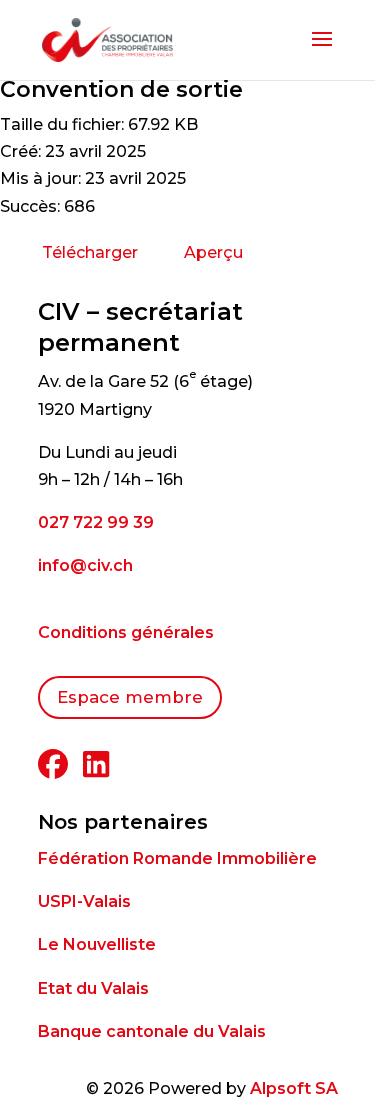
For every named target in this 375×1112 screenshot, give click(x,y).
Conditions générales (126, 632)
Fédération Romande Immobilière (177, 858)
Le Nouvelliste (97, 944)
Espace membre (130, 697)
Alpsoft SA (294, 1088)
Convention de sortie (121, 89)
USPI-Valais (84, 901)
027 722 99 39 (96, 522)
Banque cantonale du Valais (152, 1031)
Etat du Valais (93, 988)
